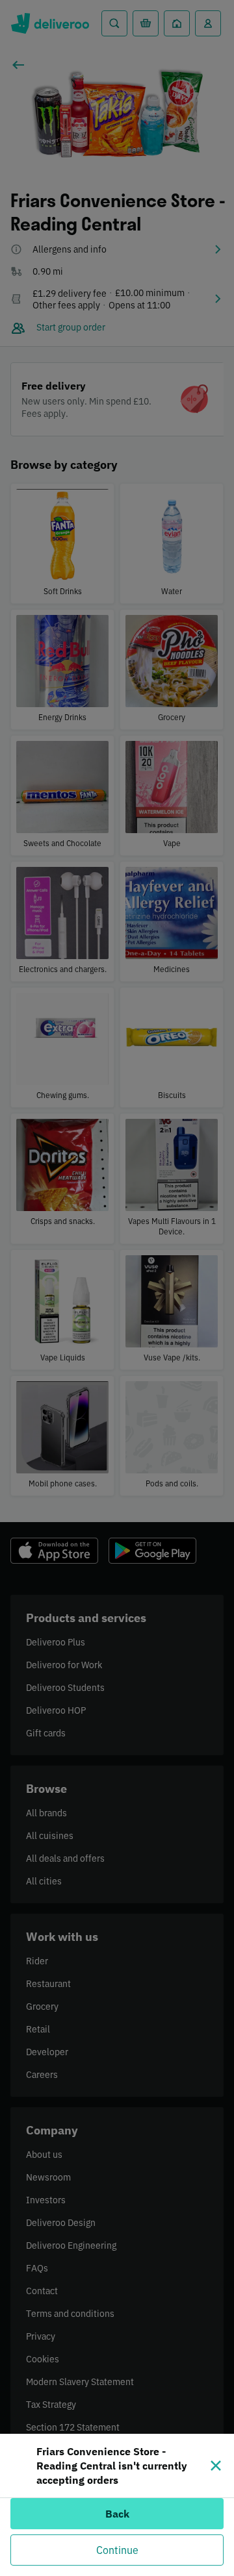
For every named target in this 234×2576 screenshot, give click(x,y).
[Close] (216, 2466)
